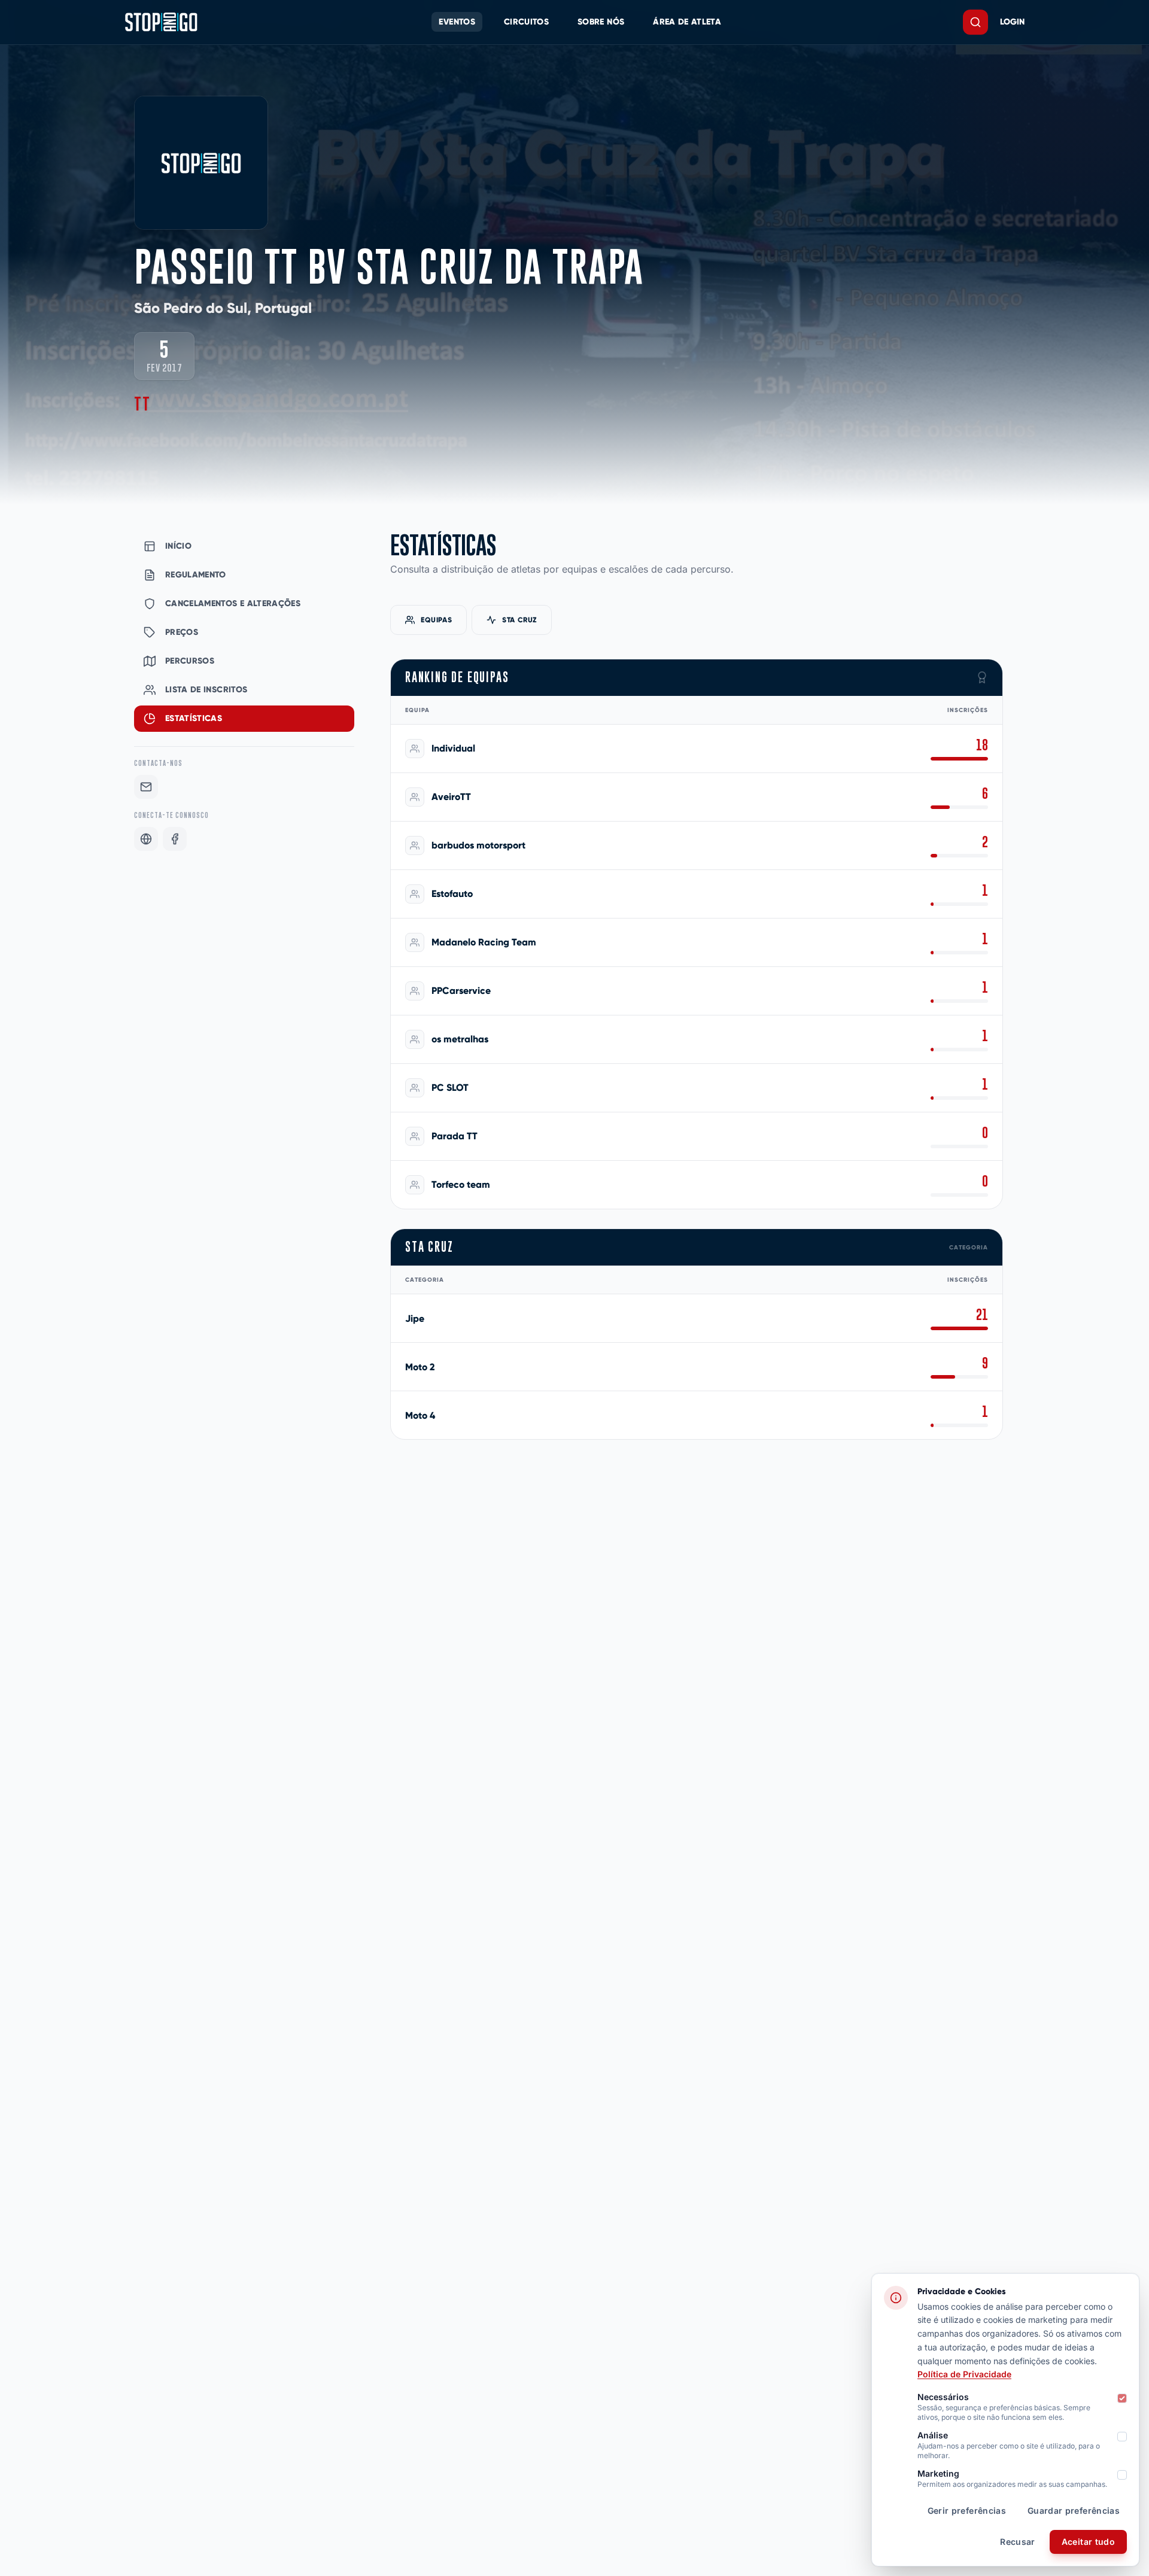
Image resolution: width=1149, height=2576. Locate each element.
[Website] (146, 839)
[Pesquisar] (975, 22)
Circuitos (526, 22)
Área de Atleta (687, 22)
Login (1012, 22)
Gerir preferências (967, 2510)
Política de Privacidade (964, 2374)
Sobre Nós (601, 22)
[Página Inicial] (161, 22)
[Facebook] (175, 839)
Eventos (457, 22)
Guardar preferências (1074, 2510)
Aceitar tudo (1088, 2542)
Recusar (1017, 2542)
